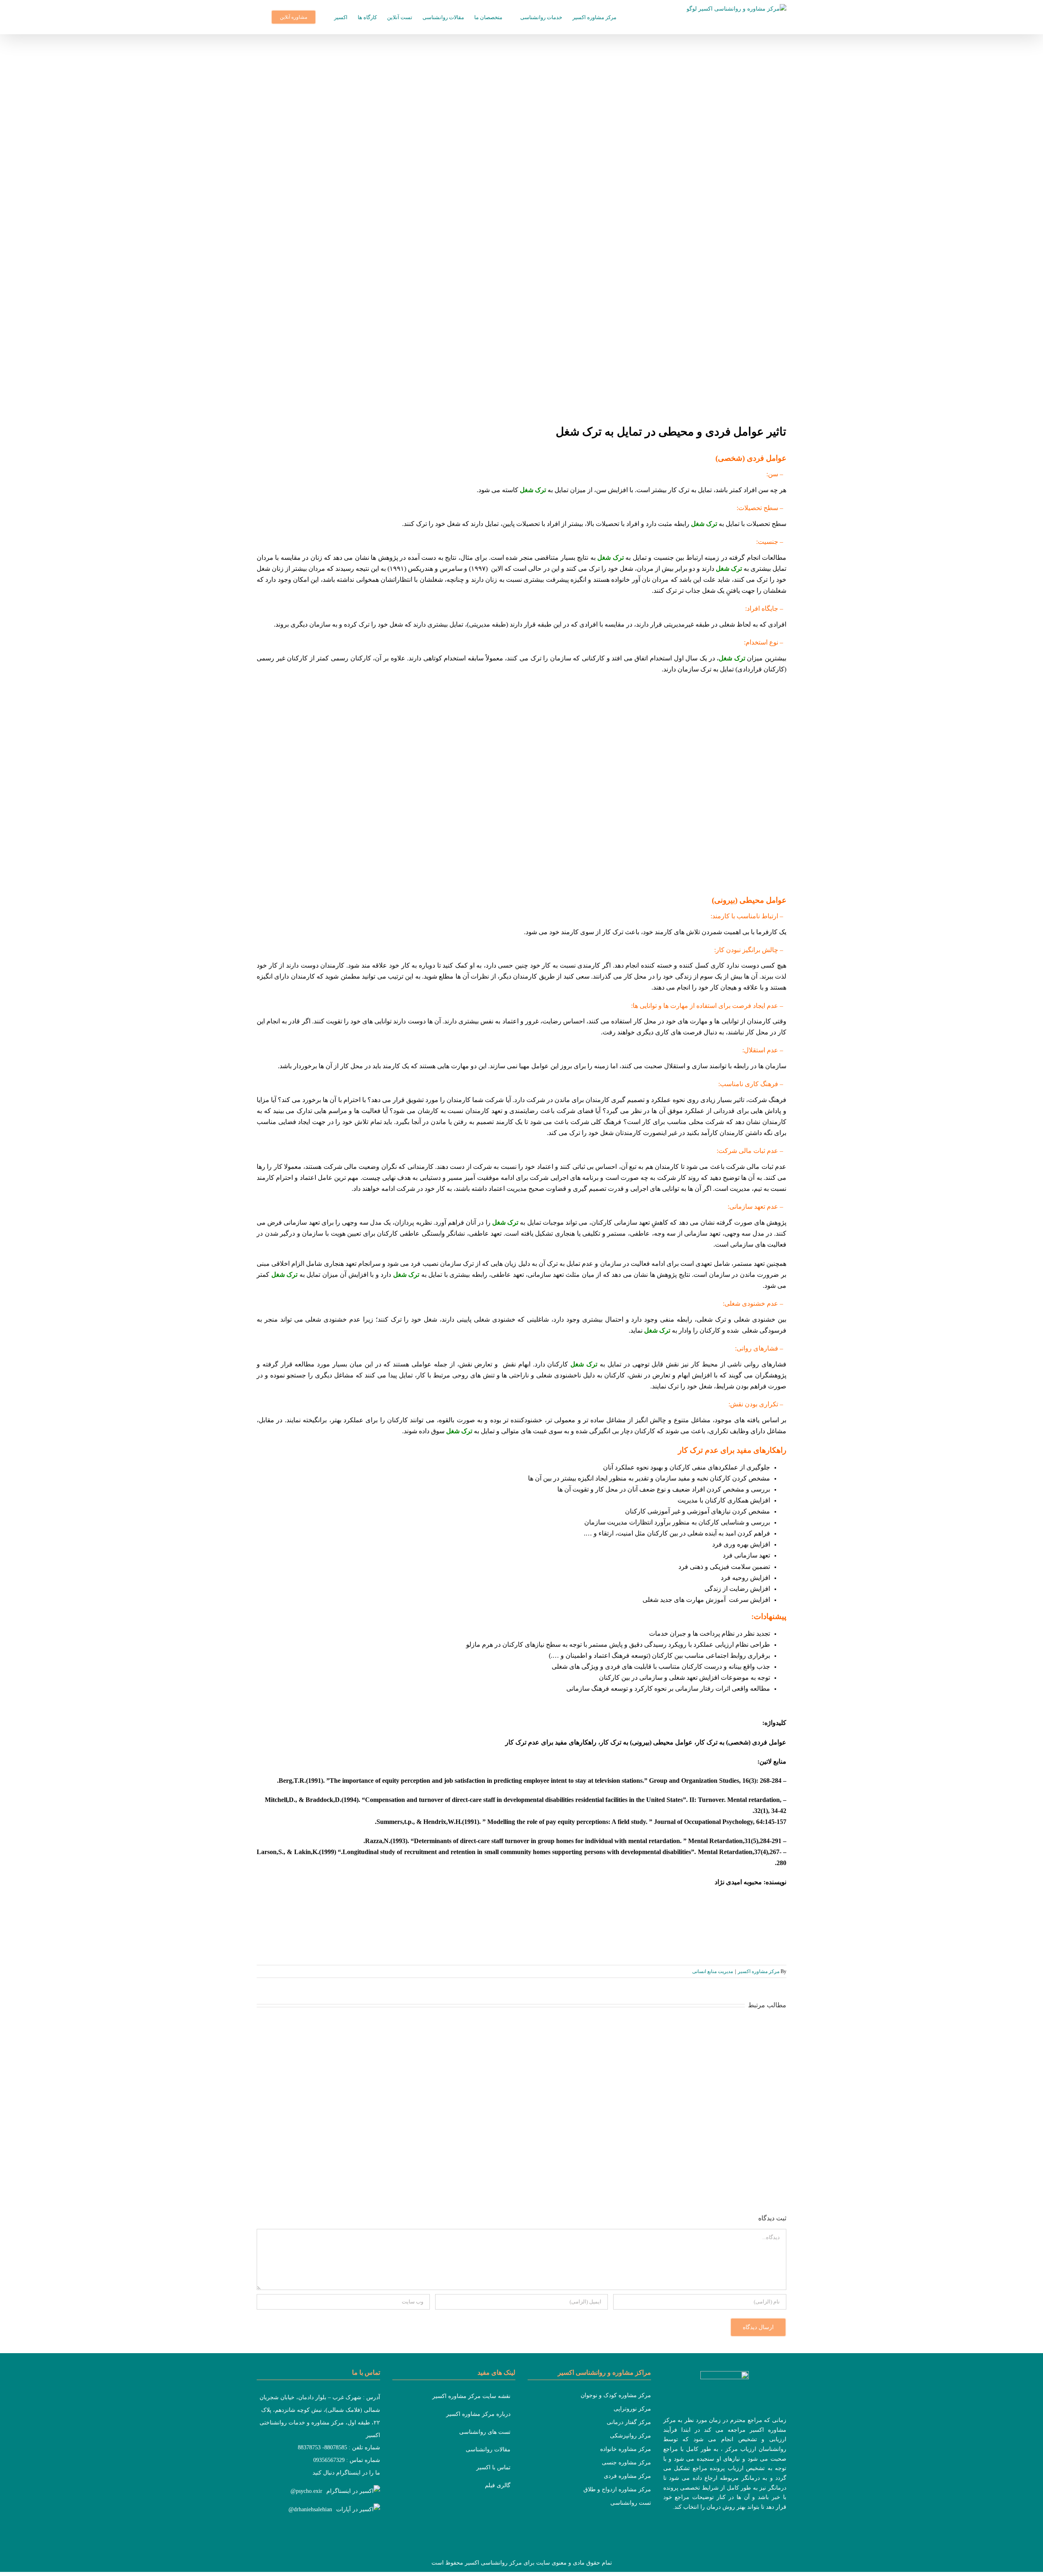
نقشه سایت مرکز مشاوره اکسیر (471, 2396)
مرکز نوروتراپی (632, 2409)
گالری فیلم (498, 2485)
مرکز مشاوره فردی (627, 2476)
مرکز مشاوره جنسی (626, 2463)
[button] (259, 17)
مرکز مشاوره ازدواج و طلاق (617, 2489)
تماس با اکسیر (493, 2467)
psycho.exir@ (306, 2491)
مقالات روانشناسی (488, 2450)
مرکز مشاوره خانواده (626, 2449)
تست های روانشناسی (485, 2432)
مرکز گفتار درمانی (629, 2422)
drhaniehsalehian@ (310, 2509)
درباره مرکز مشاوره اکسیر (478, 2414)
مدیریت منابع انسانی (713, 1971)
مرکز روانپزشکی (630, 2436)
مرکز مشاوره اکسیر (759, 1971)
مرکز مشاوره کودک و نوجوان (616, 2395)
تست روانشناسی (631, 2503)
